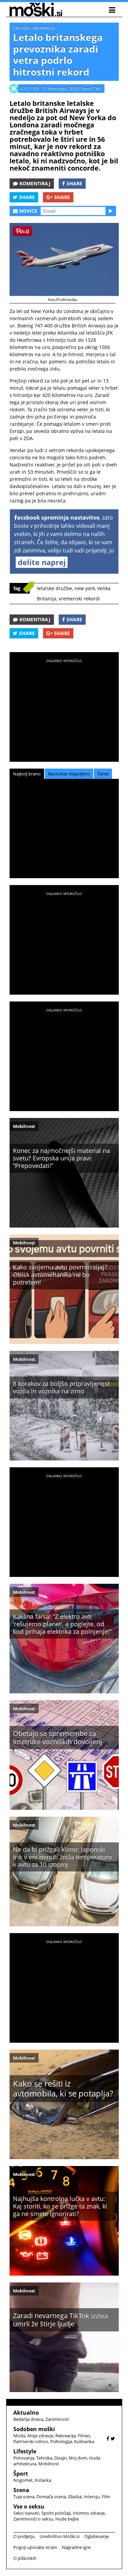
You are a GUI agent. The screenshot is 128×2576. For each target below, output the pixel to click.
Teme (103, 774)
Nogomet (23, 2480)
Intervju (92, 2497)
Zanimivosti (57, 2419)
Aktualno (26, 2413)
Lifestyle (21, 28)
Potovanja (24, 2458)
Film (106, 2497)
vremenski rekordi (79, 599)
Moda (19, 2436)
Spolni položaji (56, 2513)
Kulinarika (84, 2441)
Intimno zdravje (89, 2513)
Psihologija (61, 2441)
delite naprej (42, 562)
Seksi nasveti (26, 2513)
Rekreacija (66, 2436)
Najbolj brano (27, 774)
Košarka (43, 2480)
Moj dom (78, 2458)
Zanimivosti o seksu (33, 2519)
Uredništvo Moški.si (60, 2536)
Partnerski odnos (31, 2441)
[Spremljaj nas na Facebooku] (108, 2438)
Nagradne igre (76, 2547)
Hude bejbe (67, 2519)
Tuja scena (24, 2497)
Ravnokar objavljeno (69, 774)
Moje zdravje (40, 2436)
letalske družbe (54, 588)
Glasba (75, 2497)
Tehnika (44, 2458)
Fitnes (84, 2436)
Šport (21, 2474)
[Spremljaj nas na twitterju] (113, 2438)
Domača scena (51, 2497)
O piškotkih (25, 2558)
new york (85, 588)
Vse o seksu (29, 2506)
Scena (21, 2490)
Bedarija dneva (28, 2419)
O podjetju (24, 2536)
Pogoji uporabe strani (35, 2547)
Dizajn (60, 2458)
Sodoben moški (34, 2429)
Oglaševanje (97, 2536)
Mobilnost (44, 28)
